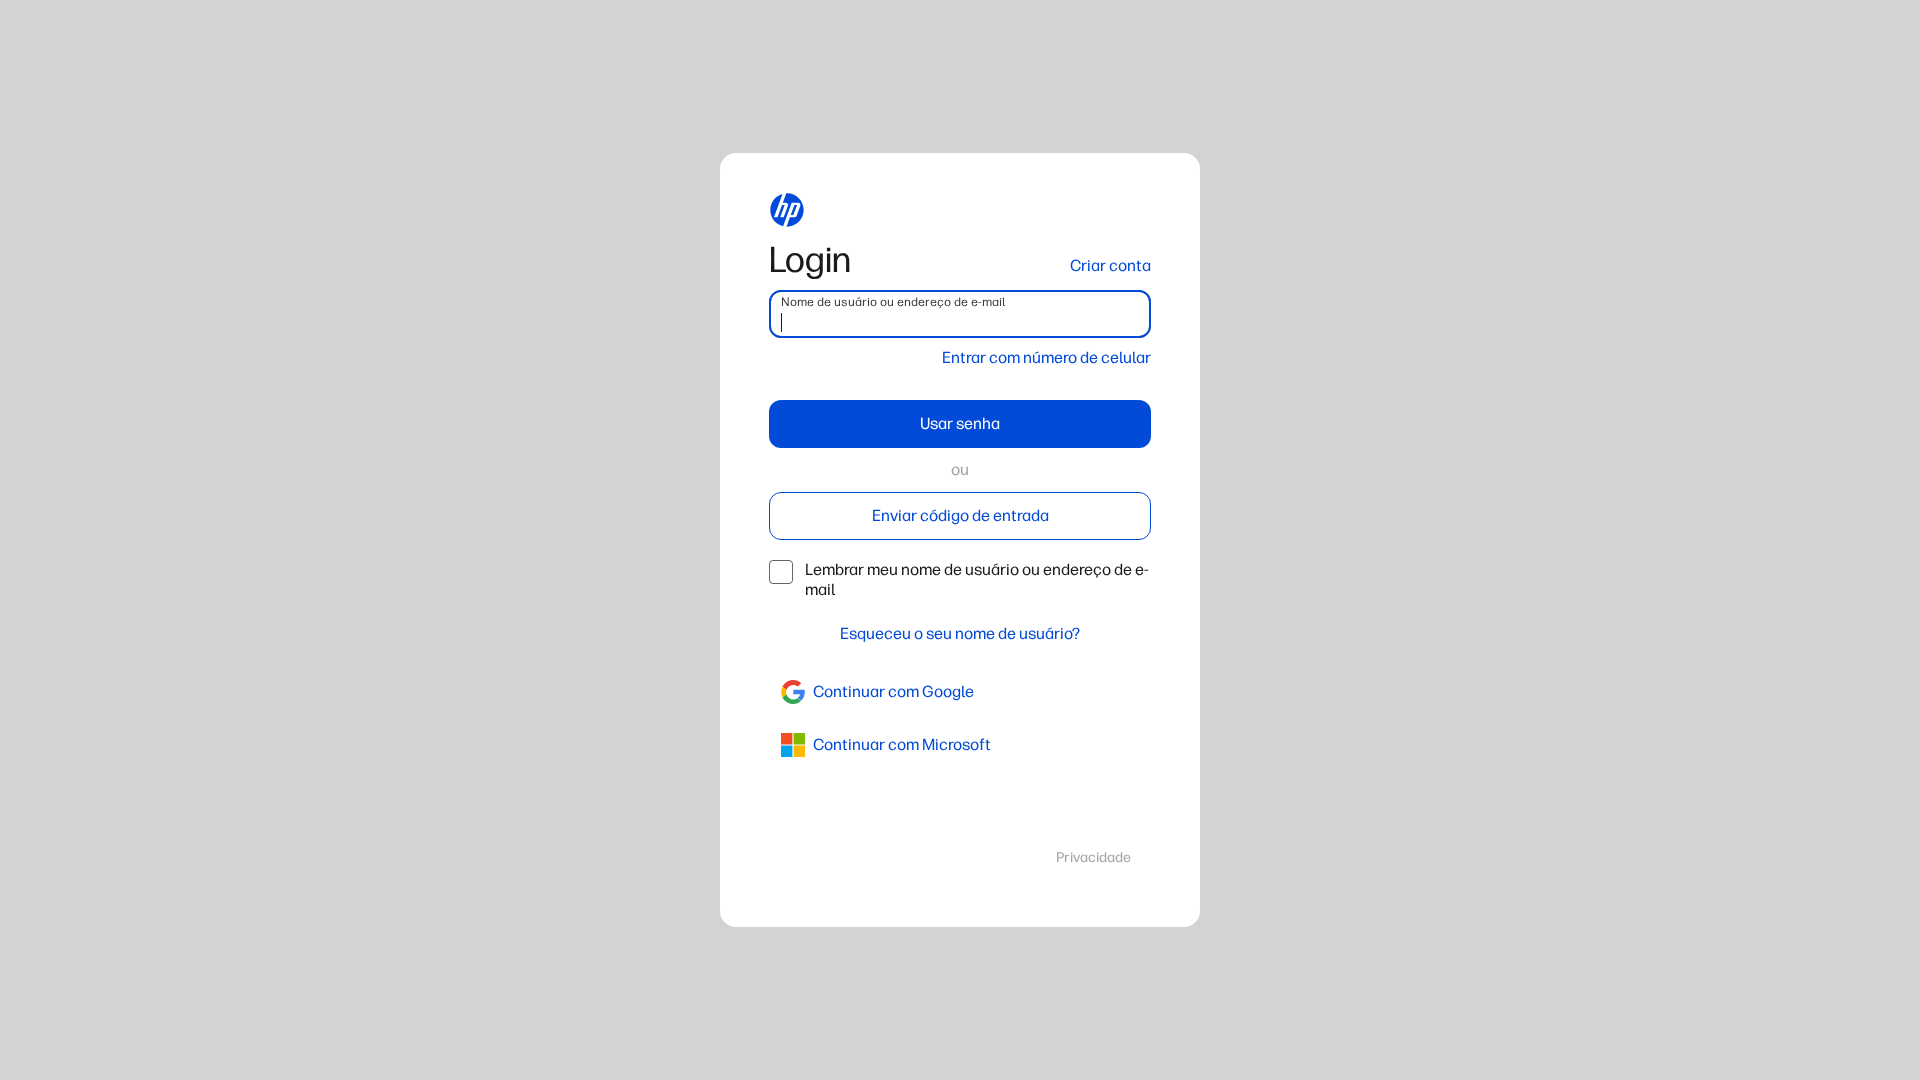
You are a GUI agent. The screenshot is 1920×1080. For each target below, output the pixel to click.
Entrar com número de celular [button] (1046, 357)
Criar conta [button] (1110, 265)
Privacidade (1093, 857)
